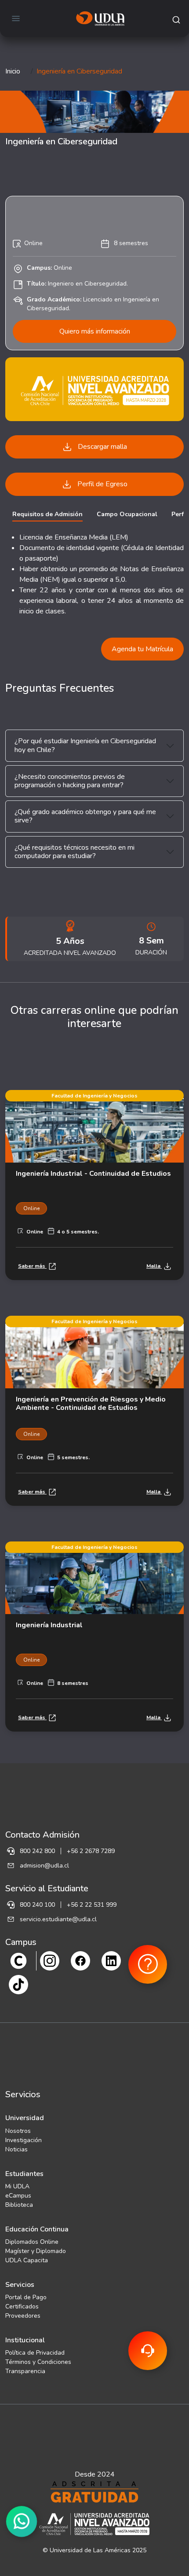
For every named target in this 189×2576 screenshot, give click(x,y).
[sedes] (18, 1960)
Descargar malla (102, 447)
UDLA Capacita (27, 2260)
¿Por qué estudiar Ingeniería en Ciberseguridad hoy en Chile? (85, 745)
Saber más (32, 1266)
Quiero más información (95, 331)
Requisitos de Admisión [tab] (47, 514)
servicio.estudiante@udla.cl (58, 1919)
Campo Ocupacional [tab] (127, 514)
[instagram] (50, 1960)
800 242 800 (37, 1851)
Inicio (13, 71)
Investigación (24, 2140)
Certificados (22, 2306)
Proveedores (23, 2316)
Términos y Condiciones (38, 2362)
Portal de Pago (26, 2297)
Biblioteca (19, 2205)
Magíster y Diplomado (36, 2251)
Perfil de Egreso (102, 484)
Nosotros (18, 2131)
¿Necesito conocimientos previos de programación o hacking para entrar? (70, 781)
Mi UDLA (17, 2186)
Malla (154, 1266)
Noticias (16, 2149)
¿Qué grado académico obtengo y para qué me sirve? (85, 816)
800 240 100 (37, 1905)
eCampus (18, 2196)
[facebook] (80, 1960)
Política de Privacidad (35, 2353)
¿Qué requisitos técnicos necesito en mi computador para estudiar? (75, 852)
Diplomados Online (32, 2242)
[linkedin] (111, 1960)
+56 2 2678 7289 (91, 1851)
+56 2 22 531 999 (92, 1905)
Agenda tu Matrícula (142, 649)
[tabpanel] (94, 574)
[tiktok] (18, 1984)
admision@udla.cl (44, 1866)
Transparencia (25, 2371)
